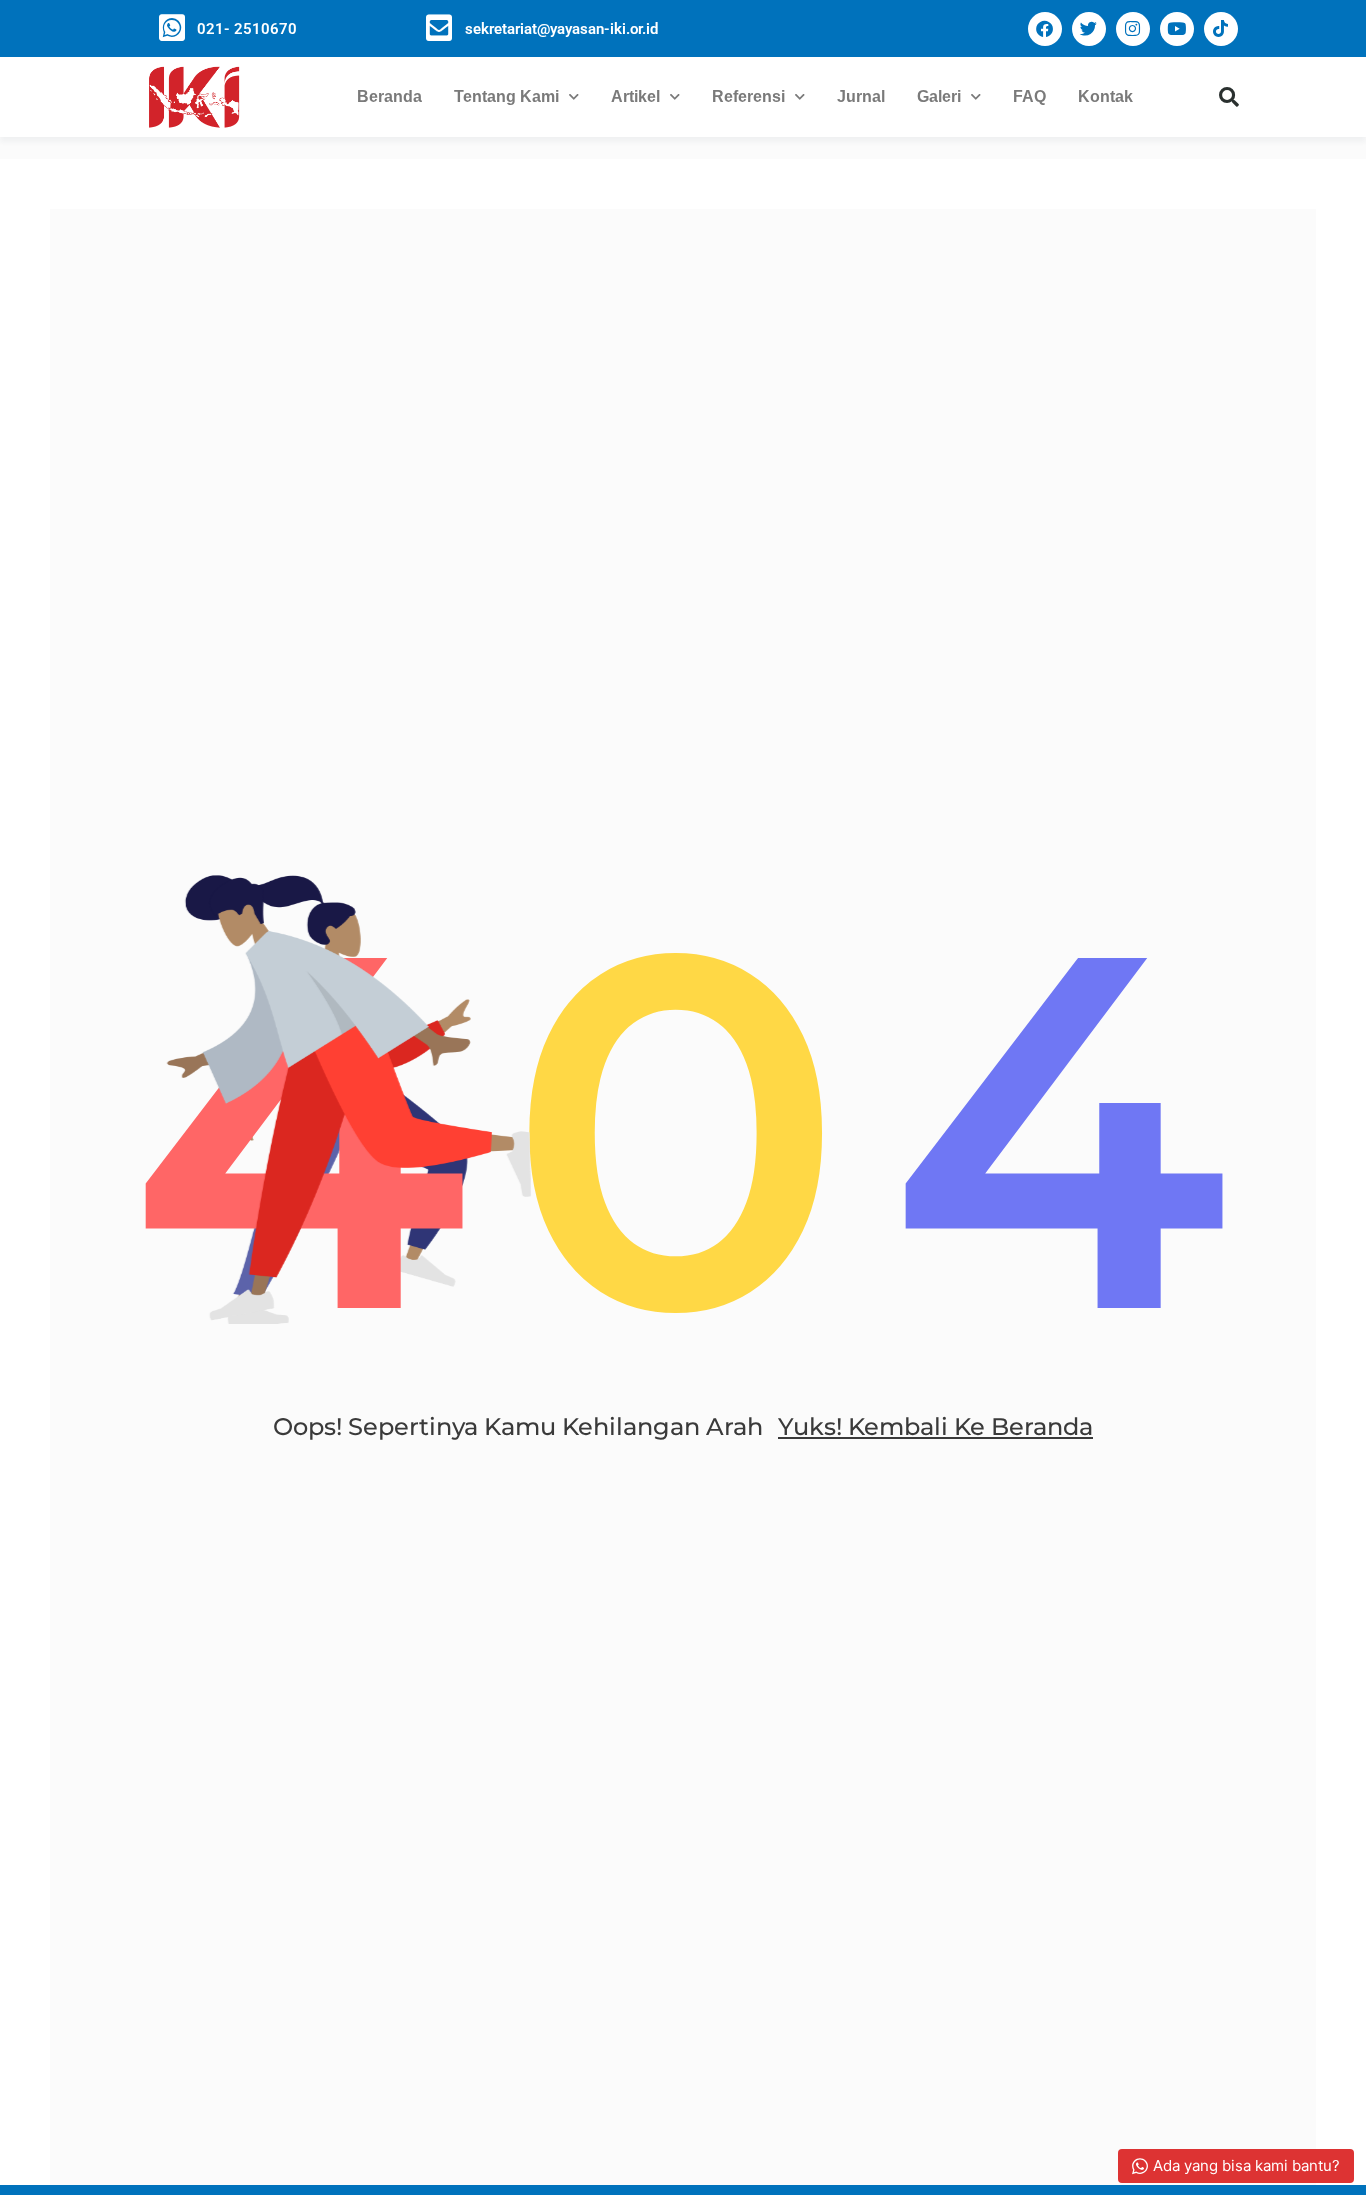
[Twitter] (1089, 29)
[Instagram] (1133, 29)
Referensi (748, 96)
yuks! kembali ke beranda (935, 1426)
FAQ (1029, 96)
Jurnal (861, 96)
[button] (1229, 97)
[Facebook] (1045, 29)
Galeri (939, 96)
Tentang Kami (506, 96)
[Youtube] (1177, 29)
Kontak (1105, 96)
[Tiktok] (1221, 29)
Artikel (635, 96)
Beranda (389, 96)
